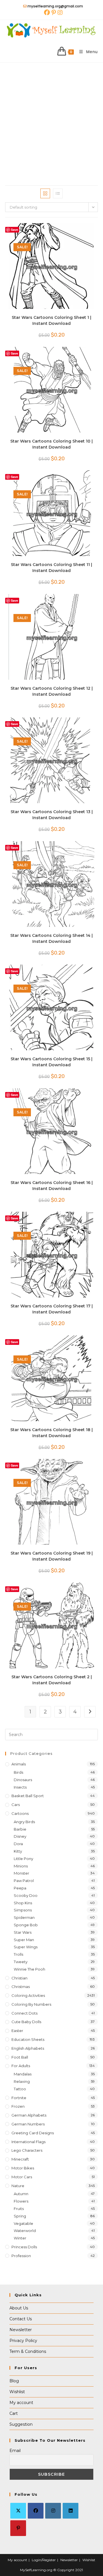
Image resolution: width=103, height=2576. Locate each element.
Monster (21, 1873)
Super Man (24, 1940)
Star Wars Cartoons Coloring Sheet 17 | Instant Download (52, 1309)
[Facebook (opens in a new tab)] (47, 13)
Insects (20, 1787)
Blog (14, 2381)
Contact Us (21, 2319)
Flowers (21, 2201)
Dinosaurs (23, 1780)
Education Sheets (28, 2039)
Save (14, 230)
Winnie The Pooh (29, 1969)
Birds (18, 1772)
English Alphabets (28, 2048)
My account (21, 2403)
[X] (18, 2511)
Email (15, 2451)
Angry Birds (24, 1822)
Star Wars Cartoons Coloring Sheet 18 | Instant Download (51, 1433)
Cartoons (20, 1813)
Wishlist (17, 2392)
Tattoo (20, 2089)
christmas (21, 1987)
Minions (21, 1866)
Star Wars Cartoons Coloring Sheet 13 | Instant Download (52, 815)
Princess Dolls (24, 2247)
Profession (21, 2256)
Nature (18, 2186)
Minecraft (20, 2159)
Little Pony (23, 1859)
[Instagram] (53, 2511)
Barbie (20, 1829)
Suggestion (21, 2424)
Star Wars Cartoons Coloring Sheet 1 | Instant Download (51, 320)
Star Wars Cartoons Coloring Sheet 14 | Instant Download (51, 938)
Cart (14, 2413)
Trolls (18, 1954)
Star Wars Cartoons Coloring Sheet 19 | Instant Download (52, 1556)
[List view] (58, 193)
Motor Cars (22, 2177)
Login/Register (44, 2560)
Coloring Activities (28, 1995)
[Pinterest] (18, 2528)
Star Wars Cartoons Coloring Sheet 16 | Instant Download (52, 1186)
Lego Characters (27, 2150)
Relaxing (22, 2081)
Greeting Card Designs (33, 2133)
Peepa (20, 1888)
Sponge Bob (26, 1925)
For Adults (21, 2066)
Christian (19, 1978)
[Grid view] (45, 193)
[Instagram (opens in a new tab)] (60, 13)
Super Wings (26, 1947)
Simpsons (23, 1910)
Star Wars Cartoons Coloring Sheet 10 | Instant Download (51, 444)
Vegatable (23, 2223)
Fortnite (19, 2098)
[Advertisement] (51, 117)
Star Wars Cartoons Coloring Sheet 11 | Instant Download (51, 568)
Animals (19, 1764)
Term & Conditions (28, 2351)
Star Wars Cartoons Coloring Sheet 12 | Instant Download (52, 691)
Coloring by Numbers (31, 2004)
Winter (20, 2238)
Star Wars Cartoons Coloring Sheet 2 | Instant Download (52, 1680)
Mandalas (23, 2074)
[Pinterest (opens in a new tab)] (54, 13)
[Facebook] (36, 2511)
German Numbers (28, 2124)
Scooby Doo (26, 1895)
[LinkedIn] (71, 2511)
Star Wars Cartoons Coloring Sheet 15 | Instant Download (51, 1062)
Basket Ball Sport (28, 1796)
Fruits (19, 2209)
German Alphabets (29, 2115)
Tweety (21, 1962)
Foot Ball (20, 2057)
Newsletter (21, 2330)
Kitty (18, 1851)
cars (16, 1805)
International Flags (28, 2142)
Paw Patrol (24, 1881)
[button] (77, 230)
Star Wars (23, 1932)
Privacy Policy (23, 2341)
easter (17, 2031)
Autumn (21, 2194)
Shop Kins (23, 1903)
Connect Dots (24, 2013)
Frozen (18, 2106)
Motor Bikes (23, 2168)
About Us (19, 2308)
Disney (20, 1836)
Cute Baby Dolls (26, 2022)
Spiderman (24, 1917)
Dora (18, 1844)
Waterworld (25, 2231)
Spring (20, 2216)
